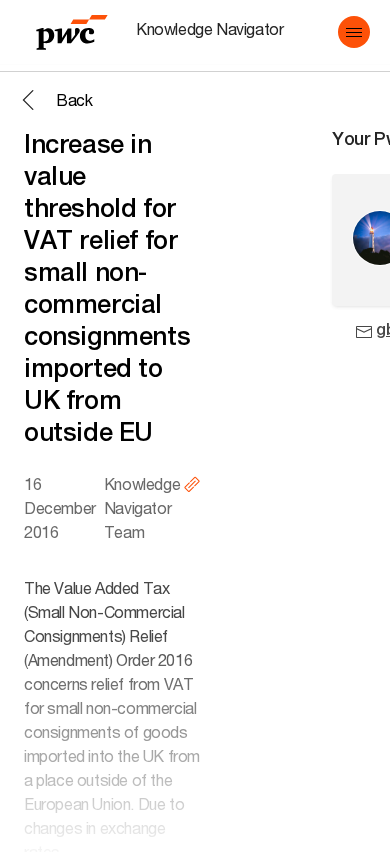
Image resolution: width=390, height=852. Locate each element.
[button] (354, 32)
